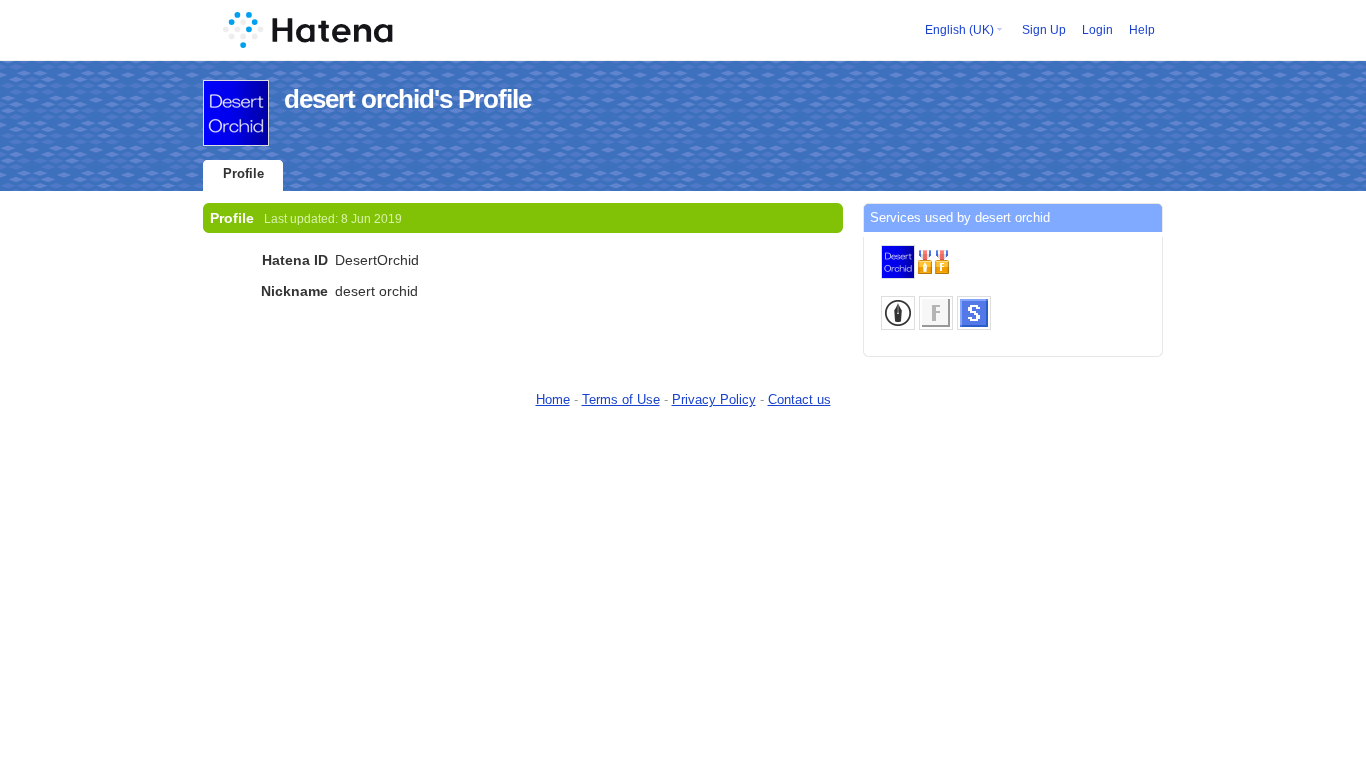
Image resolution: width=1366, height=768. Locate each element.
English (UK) (959, 30)
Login (1097, 30)
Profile (243, 173)
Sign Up (1044, 30)
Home (553, 399)
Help (1142, 30)
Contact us (799, 399)
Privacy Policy (714, 399)
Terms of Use (621, 399)
